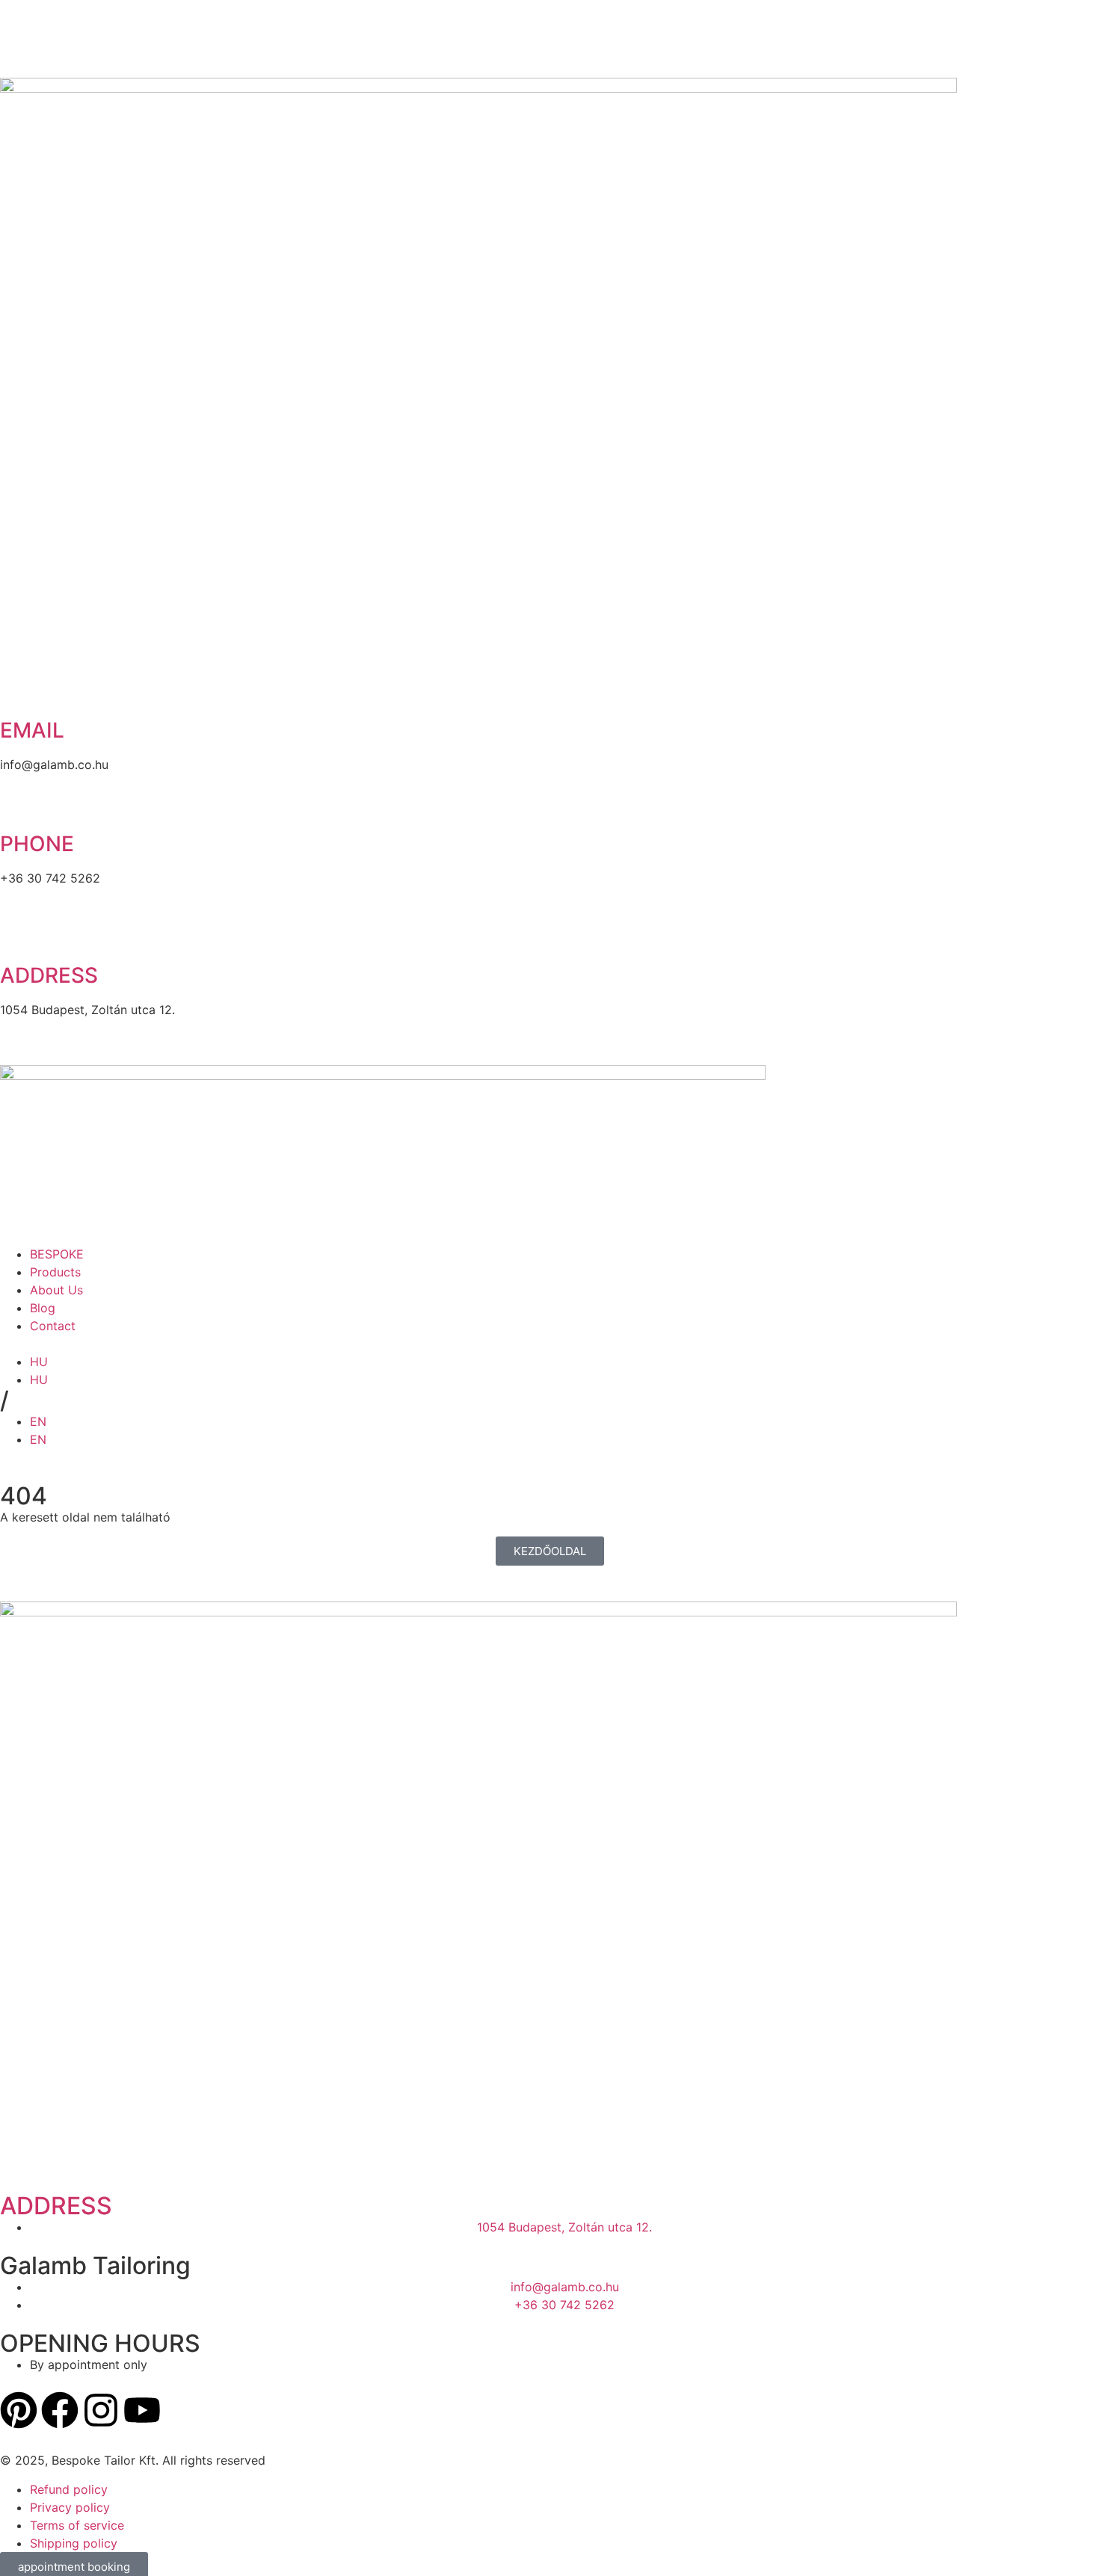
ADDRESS (56, 2206)
